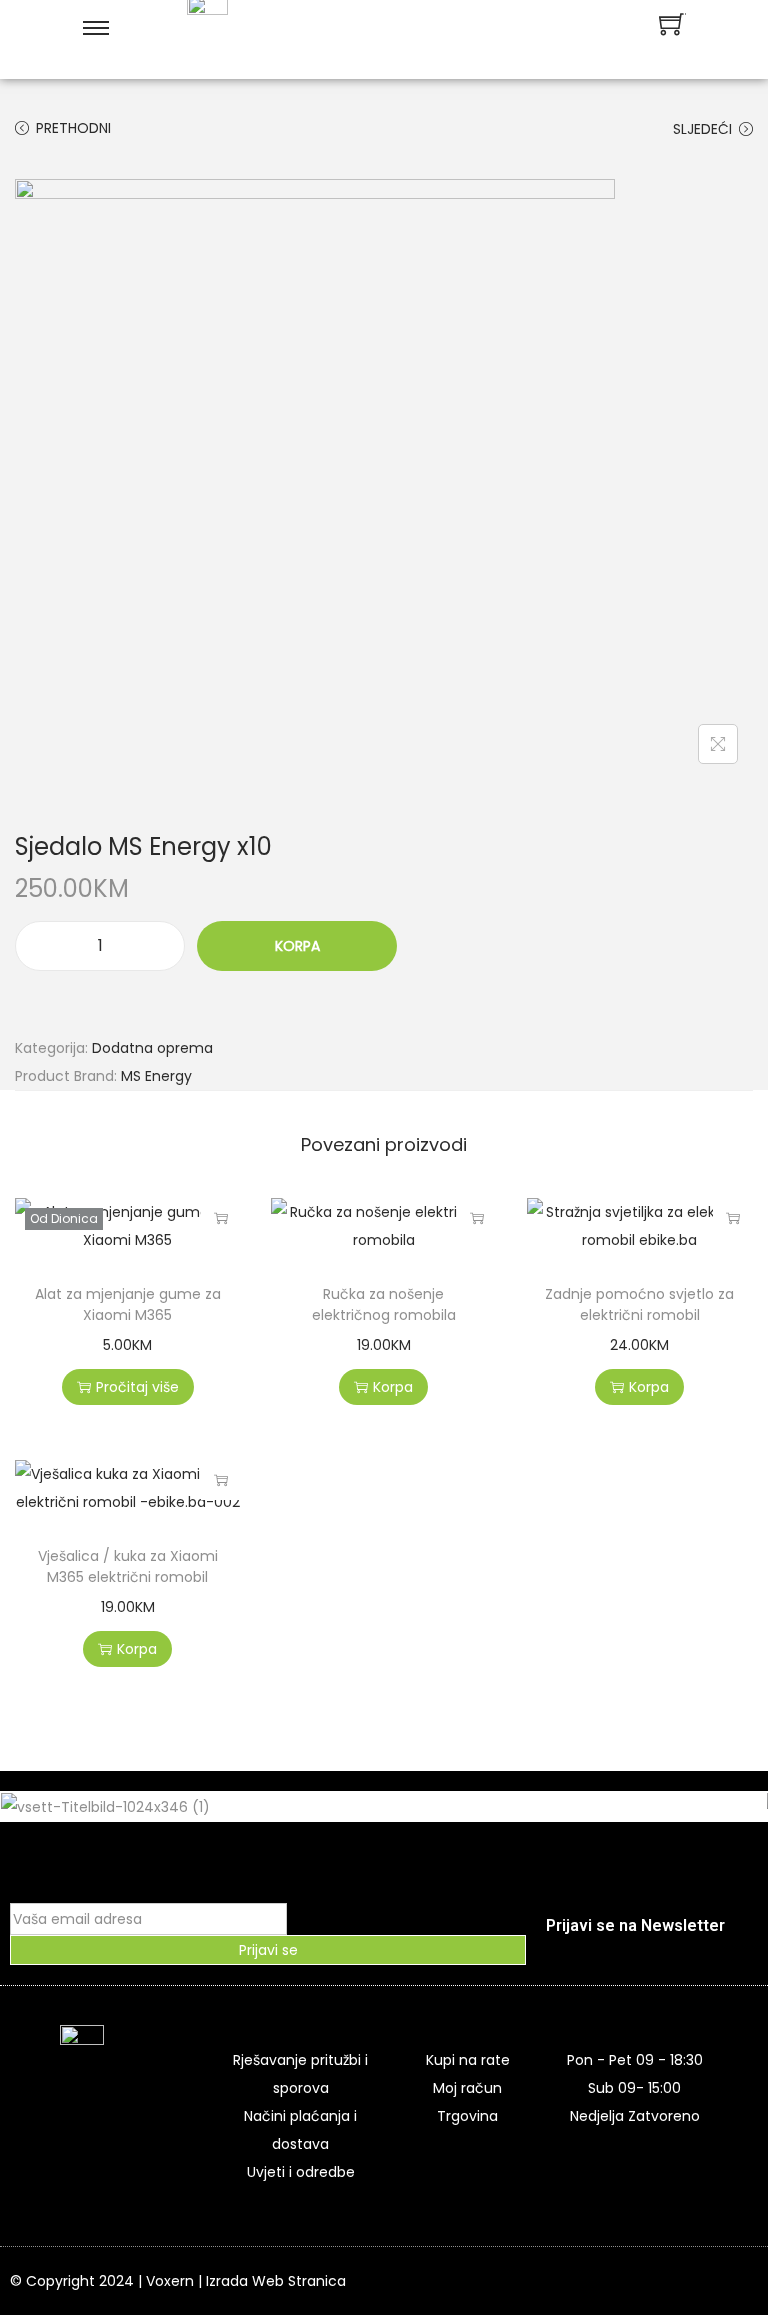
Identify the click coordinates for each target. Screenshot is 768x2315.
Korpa (297, 946)
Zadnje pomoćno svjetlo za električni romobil (639, 1304)
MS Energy (156, 1076)
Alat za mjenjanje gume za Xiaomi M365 (128, 1304)
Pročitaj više (221, 1218)
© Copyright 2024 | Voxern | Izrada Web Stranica (178, 2281)
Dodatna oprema (152, 1048)
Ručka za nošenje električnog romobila (384, 1304)
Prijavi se (268, 1950)
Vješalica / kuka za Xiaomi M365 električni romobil (128, 1566)
